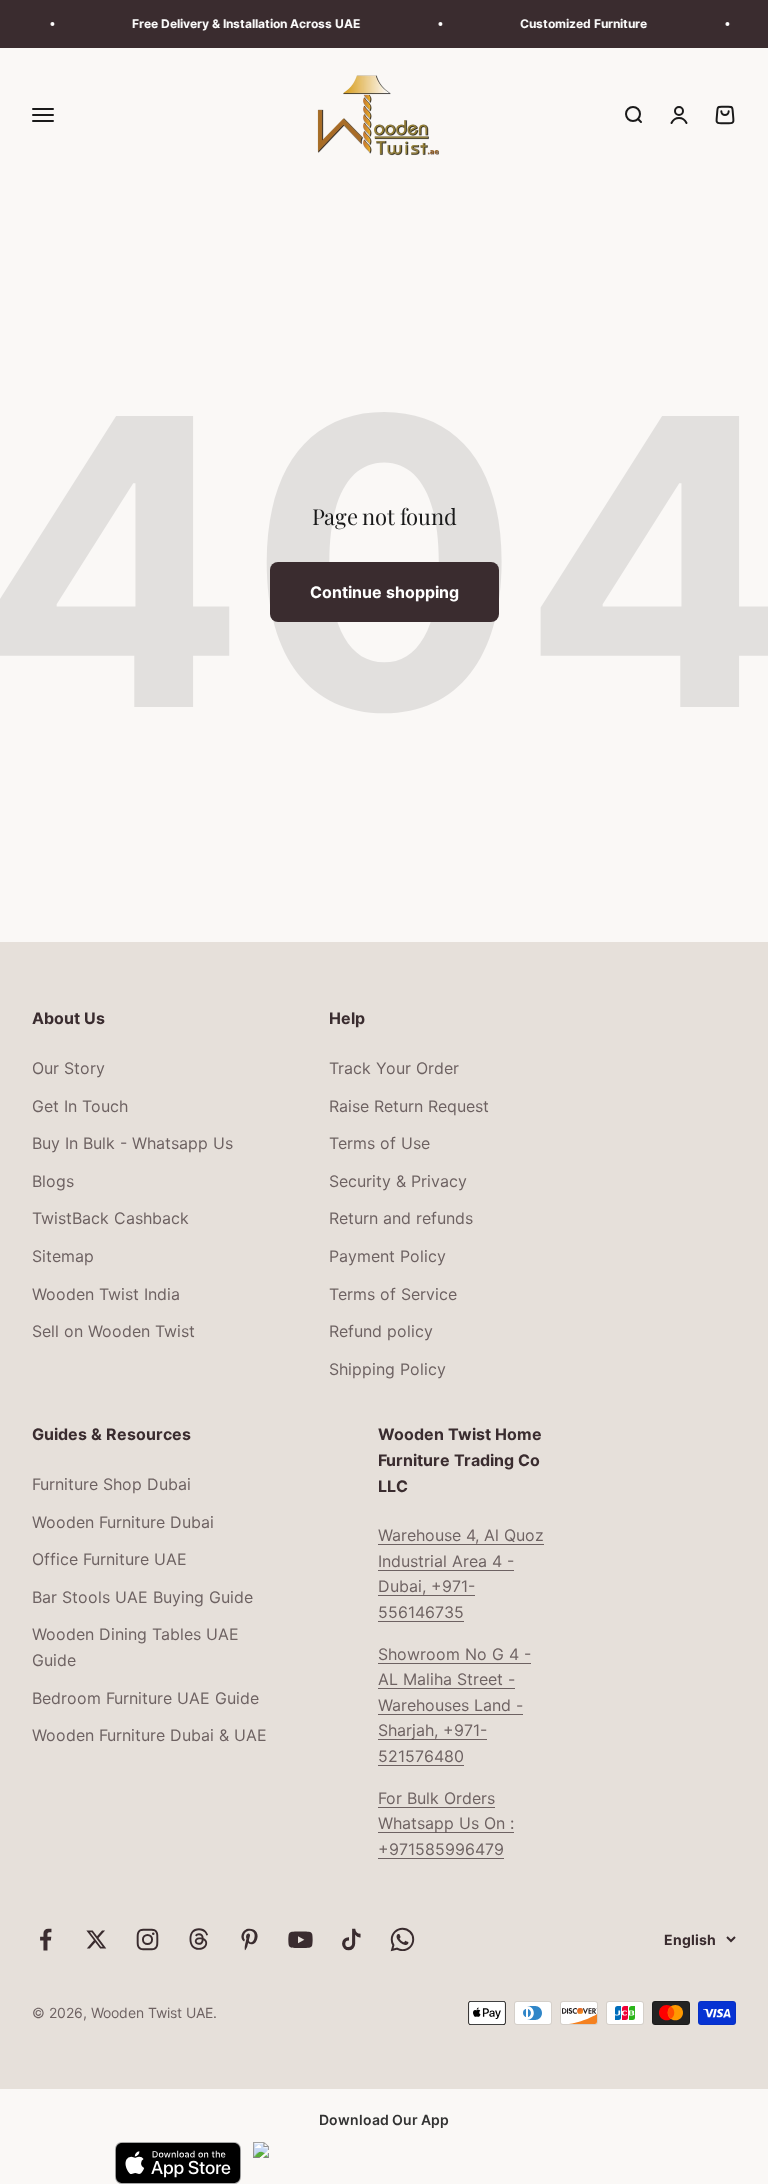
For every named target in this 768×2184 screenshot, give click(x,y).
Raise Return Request (409, 1106)
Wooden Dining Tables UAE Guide (135, 1647)
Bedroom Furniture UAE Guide (145, 1698)
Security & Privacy (398, 1181)
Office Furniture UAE (109, 1559)
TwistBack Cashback (110, 1218)
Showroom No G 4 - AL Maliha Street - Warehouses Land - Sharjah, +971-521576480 (454, 1705)
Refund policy (381, 1331)
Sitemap (63, 1256)
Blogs (53, 1181)
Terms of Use (379, 1143)
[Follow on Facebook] (45, 1939)
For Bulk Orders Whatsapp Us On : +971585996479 (446, 1823)
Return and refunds (401, 1218)
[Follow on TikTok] (351, 1939)
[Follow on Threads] (198, 1939)
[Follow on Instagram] (147, 1939)
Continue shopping (384, 592)
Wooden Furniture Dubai (123, 1522)
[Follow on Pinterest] (249, 1939)
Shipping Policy (387, 1369)
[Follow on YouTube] (300, 1939)
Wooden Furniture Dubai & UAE (149, 1735)
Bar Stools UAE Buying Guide (142, 1597)
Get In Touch (80, 1106)
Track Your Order (394, 1068)
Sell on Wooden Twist (113, 1331)
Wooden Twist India (106, 1294)
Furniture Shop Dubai (111, 1484)
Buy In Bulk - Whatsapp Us (132, 1143)
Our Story (68, 1068)
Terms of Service (393, 1294)
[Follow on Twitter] (96, 1939)
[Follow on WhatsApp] (402, 1939)
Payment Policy (387, 1256)
